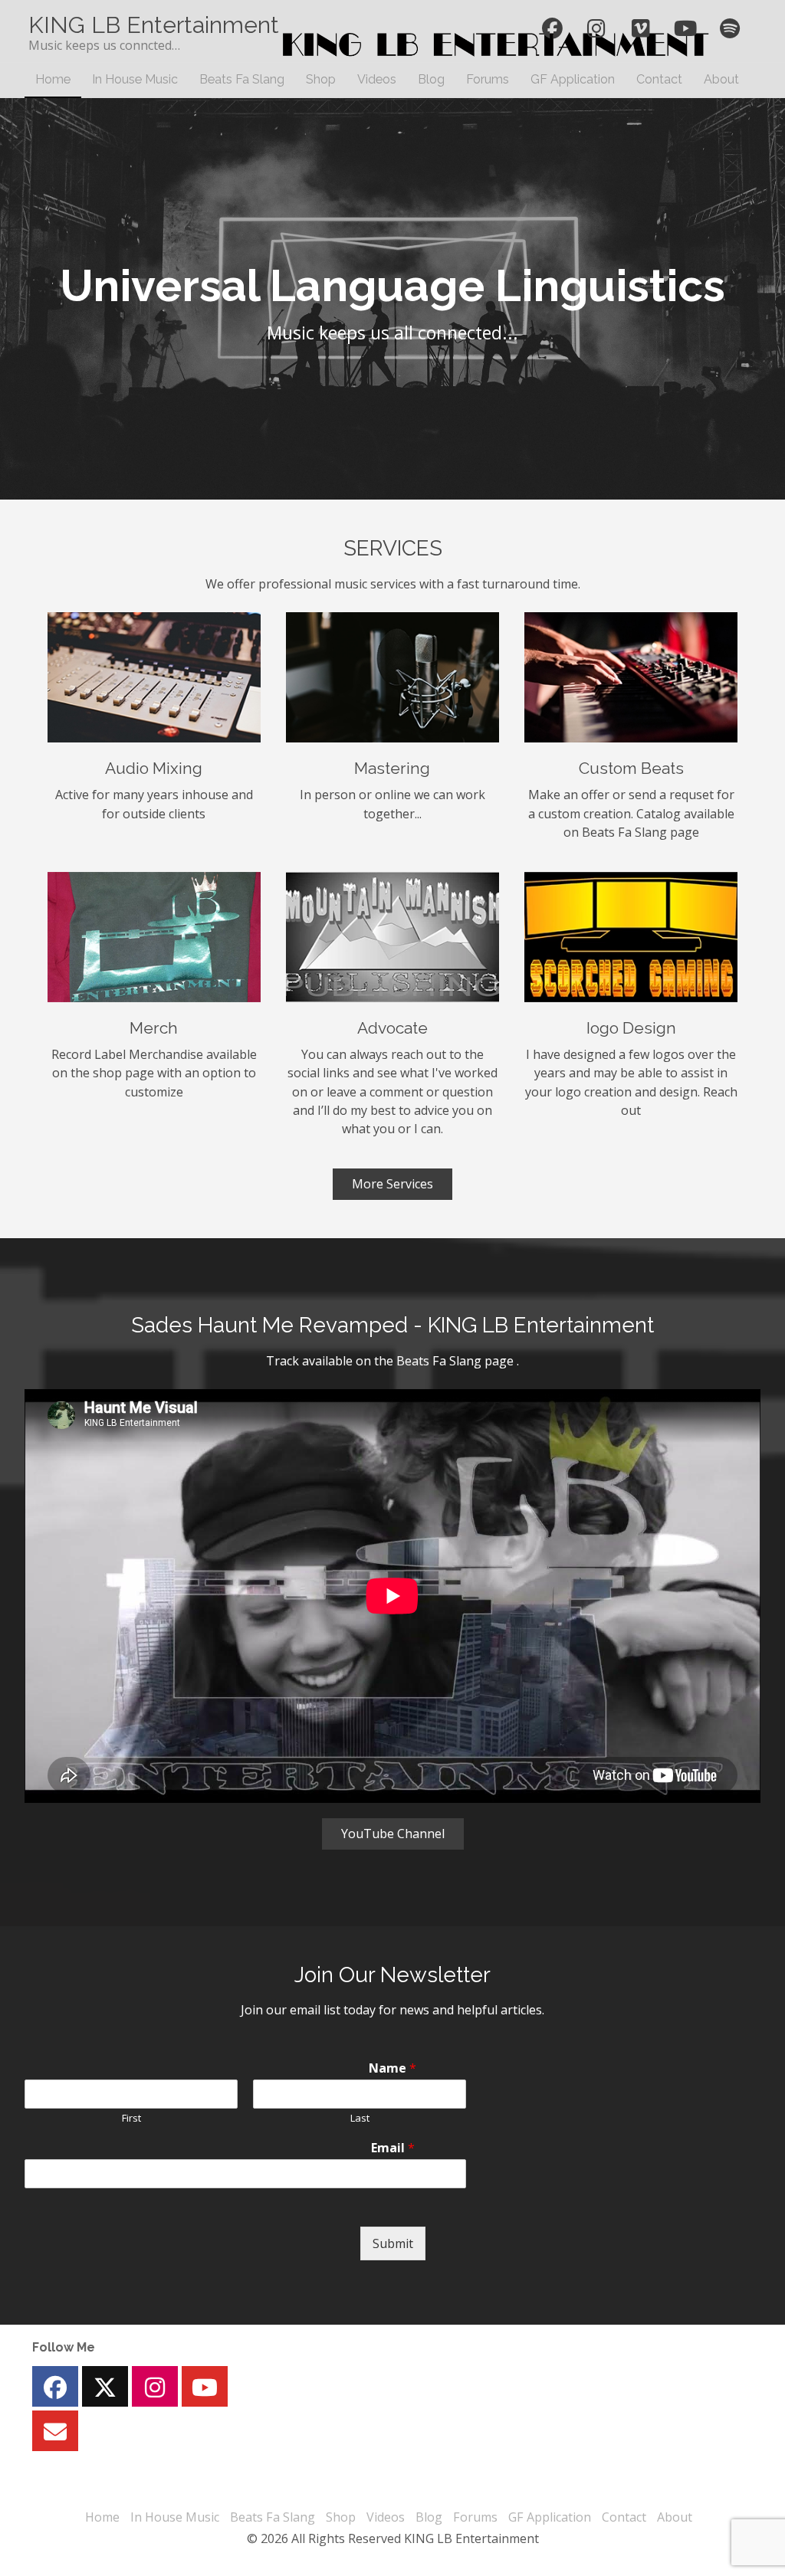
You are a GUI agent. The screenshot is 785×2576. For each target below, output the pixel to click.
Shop (321, 79)
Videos (377, 79)
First (131, 2118)
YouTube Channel (393, 1834)
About (721, 79)
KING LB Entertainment (154, 25)
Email (393, 2148)
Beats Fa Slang (242, 79)
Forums (488, 79)
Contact (659, 79)
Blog (431, 79)
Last (360, 2118)
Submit (393, 2243)
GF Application (573, 79)
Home (53, 79)
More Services (392, 1184)
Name (392, 2068)
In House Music (135, 79)
